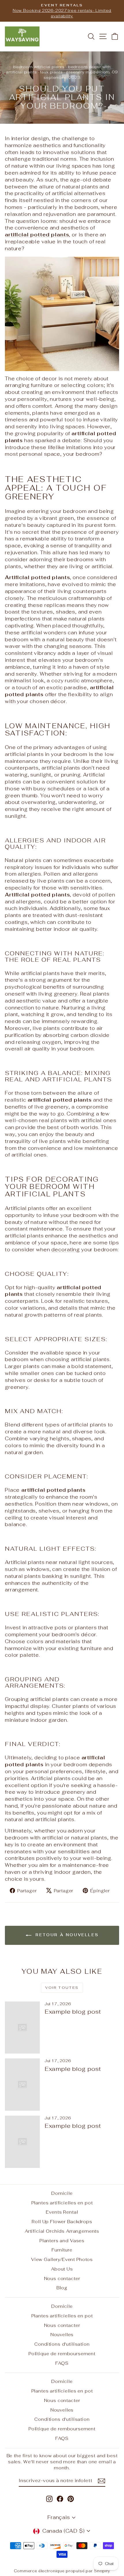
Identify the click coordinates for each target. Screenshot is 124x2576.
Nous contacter (62, 2278)
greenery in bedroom (88, 72)
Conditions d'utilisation (62, 2344)
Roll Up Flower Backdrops (62, 2222)
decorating (66, 1250)
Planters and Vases (62, 2241)
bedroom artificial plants (39, 67)
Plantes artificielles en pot (62, 2203)
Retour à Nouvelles (66, 1935)
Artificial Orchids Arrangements (62, 2231)
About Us (62, 2269)
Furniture (62, 2250)
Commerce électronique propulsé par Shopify (62, 2571)
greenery (66, 994)
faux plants (51, 72)
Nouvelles (62, 2335)
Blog (62, 2288)
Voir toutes (62, 1988)
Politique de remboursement (62, 2354)
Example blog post (73, 2012)
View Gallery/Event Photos (62, 2259)
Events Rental (62, 2212)
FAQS (62, 2363)
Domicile (62, 2193)
